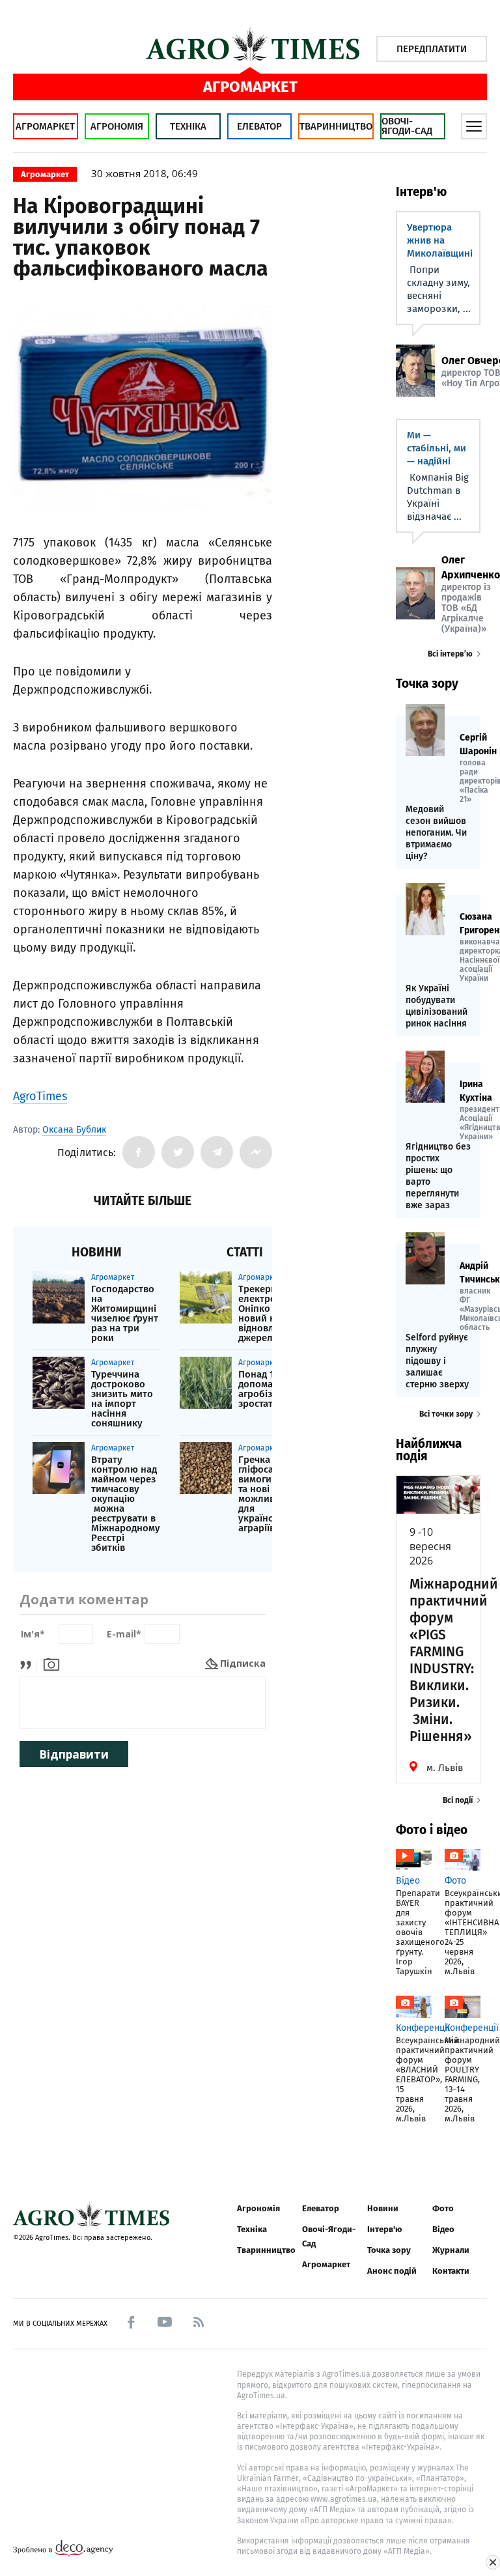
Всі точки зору (446, 1414)
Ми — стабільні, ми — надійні (437, 448)
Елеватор (259, 126)
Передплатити (432, 49)
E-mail (124, 1635)
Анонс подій (392, 2271)
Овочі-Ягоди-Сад (407, 126)
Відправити (74, 1754)
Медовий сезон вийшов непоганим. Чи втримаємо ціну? (436, 833)
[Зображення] (51, 1663)
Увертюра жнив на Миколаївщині (440, 240)
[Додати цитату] (29, 1663)
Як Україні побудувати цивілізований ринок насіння (437, 1006)
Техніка (188, 126)
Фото (443, 2208)
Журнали (451, 2250)
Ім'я (33, 1635)
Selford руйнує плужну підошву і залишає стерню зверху (437, 1361)
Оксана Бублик (74, 1130)
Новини (383, 2208)
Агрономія (117, 126)
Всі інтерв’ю (450, 654)
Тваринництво (336, 126)
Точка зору (389, 2250)
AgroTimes (40, 1096)
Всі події (458, 1800)
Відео (443, 2229)
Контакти (451, 2271)
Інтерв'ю (384, 2229)
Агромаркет (45, 126)
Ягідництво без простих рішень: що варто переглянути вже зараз (438, 1176)
